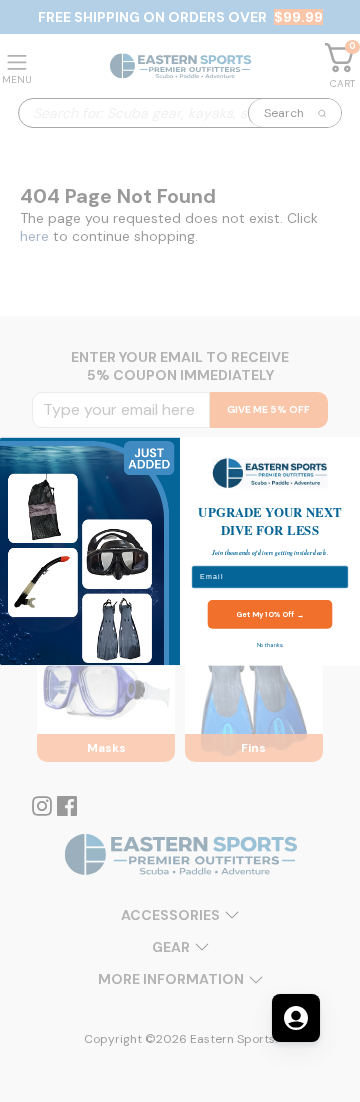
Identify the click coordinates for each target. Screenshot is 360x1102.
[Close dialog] (349, 449)
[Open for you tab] (296, 1018)
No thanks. (270, 644)
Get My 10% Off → (270, 614)
